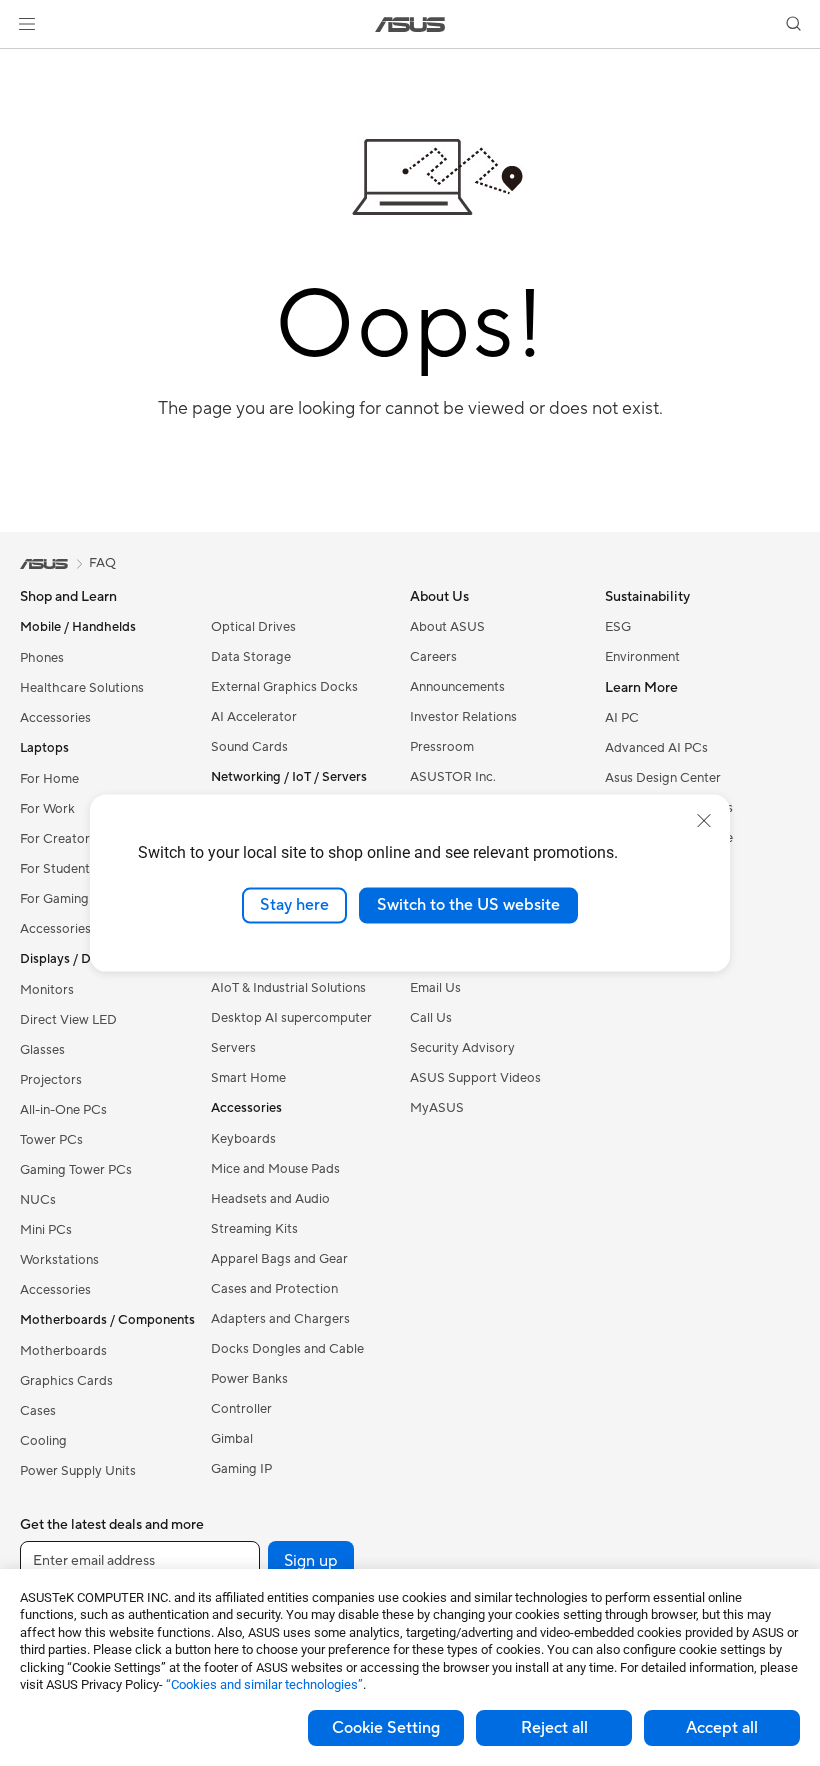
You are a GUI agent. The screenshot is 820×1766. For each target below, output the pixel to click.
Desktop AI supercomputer (291, 1018)
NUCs (38, 1200)
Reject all (554, 1728)
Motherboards (63, 1351)
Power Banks (249, 1379)
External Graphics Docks (284, 687)
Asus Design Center (663, 778)
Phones (42, 658)
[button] (27, 24)
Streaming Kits (254, 1229)
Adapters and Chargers (280, 1319)
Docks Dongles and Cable (287, 1349)
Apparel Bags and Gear (279, 1259)
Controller (241, 1409)
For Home (49, 779)
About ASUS (447, 627)
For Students (58, 869)
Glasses (42, 1050)
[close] (704, 821)
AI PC (622, 718)
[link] (410, 24)
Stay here (294, 905)
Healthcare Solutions (82, 688)
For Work (47, 809)
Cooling (43, 1441)
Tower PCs (51, 1140)
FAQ (102, 563)
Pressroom (442, 747)
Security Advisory (462, 1048)
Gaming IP (241, 1469)
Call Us (431, 1018)
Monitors (47, 990)
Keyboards (243, 1139)
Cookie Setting (386, 1728)
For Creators (58, 839)
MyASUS (437, 1108)
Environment (642, 657)
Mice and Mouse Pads (275, 1169)
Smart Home (248, 1078)
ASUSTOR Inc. (453, 777)
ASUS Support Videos (475, 1078)
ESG (618, 627)
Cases (38, 1411)
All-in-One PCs (63, 1110)
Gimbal (232, 1439)
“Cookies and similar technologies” (264, 1684)
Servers (233, 1048)
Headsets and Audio (270, 1199)
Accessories (55, 718)
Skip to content (24, 61)
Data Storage (251, 657)
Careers (433, 657)
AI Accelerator (254, 717)
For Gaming (54, 899)
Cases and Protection (274, 1289)
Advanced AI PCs (656, 748)
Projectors (51, 1080)
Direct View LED (68, 1020)
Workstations (59, 1260)
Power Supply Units (78, 1471)
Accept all (722, 1728)
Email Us (435, 988)
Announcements (457, 687)
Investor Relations (463, 717)
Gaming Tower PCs (76, 1170)
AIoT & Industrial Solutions (288, 988)
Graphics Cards (66, 1381)
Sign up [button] (311, 1561)
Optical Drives (253, 627)
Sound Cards (249, 747)
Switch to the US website (468, 905)
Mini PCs (46, 1230)
